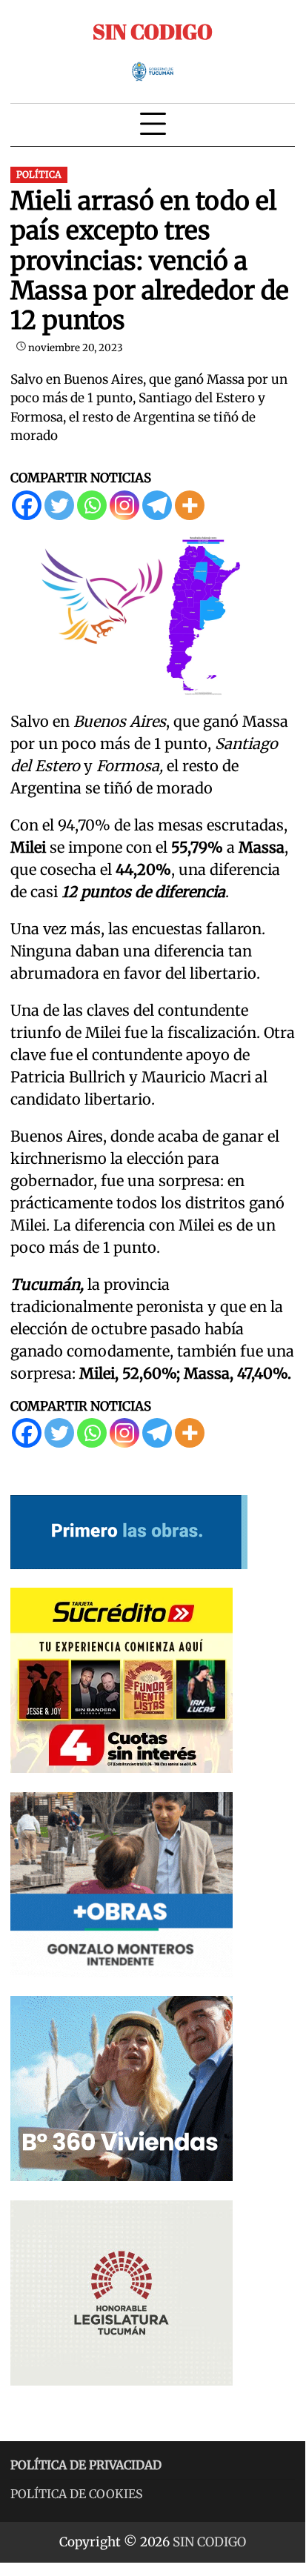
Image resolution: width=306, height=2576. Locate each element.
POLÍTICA (39, 174)
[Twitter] (59, 505)
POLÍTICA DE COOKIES (77, 2494)
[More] (190, 505)
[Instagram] (124, 505)
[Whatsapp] (92, 505)
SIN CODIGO (153, 31)
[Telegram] (157, 505)
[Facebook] (27, 505)
